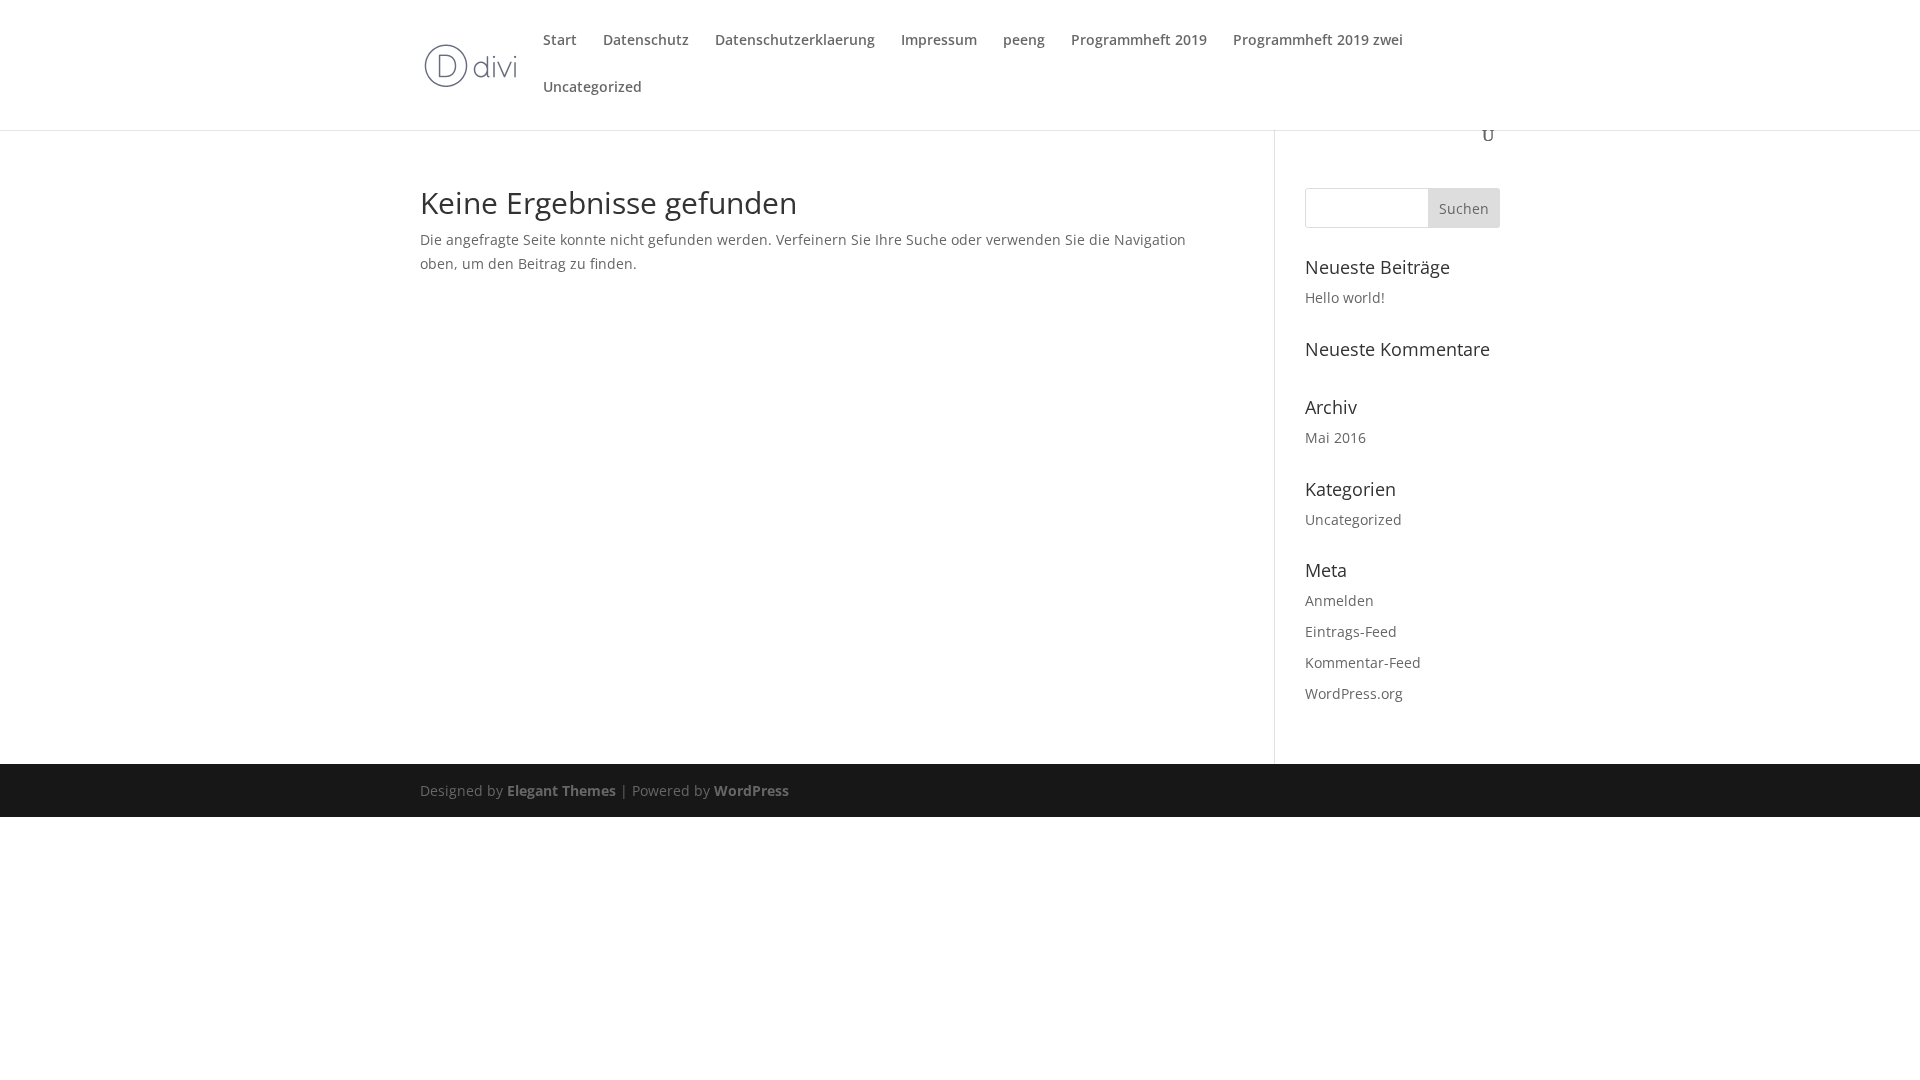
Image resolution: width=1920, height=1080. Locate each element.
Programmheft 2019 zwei (1318, 41)
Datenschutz (646, 41)
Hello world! (1345, 297)
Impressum (939, 41)
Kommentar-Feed (1363, 662)
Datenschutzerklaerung (795, 41)
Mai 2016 (1335, 437)
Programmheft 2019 (1139, 41)
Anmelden (1339, 600)
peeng (1024, 41)
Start (560, 41)
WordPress (751, 790)
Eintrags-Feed (1351, 631)
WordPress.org (1354, 693)
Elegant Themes (561, 790)
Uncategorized (592, 88)
